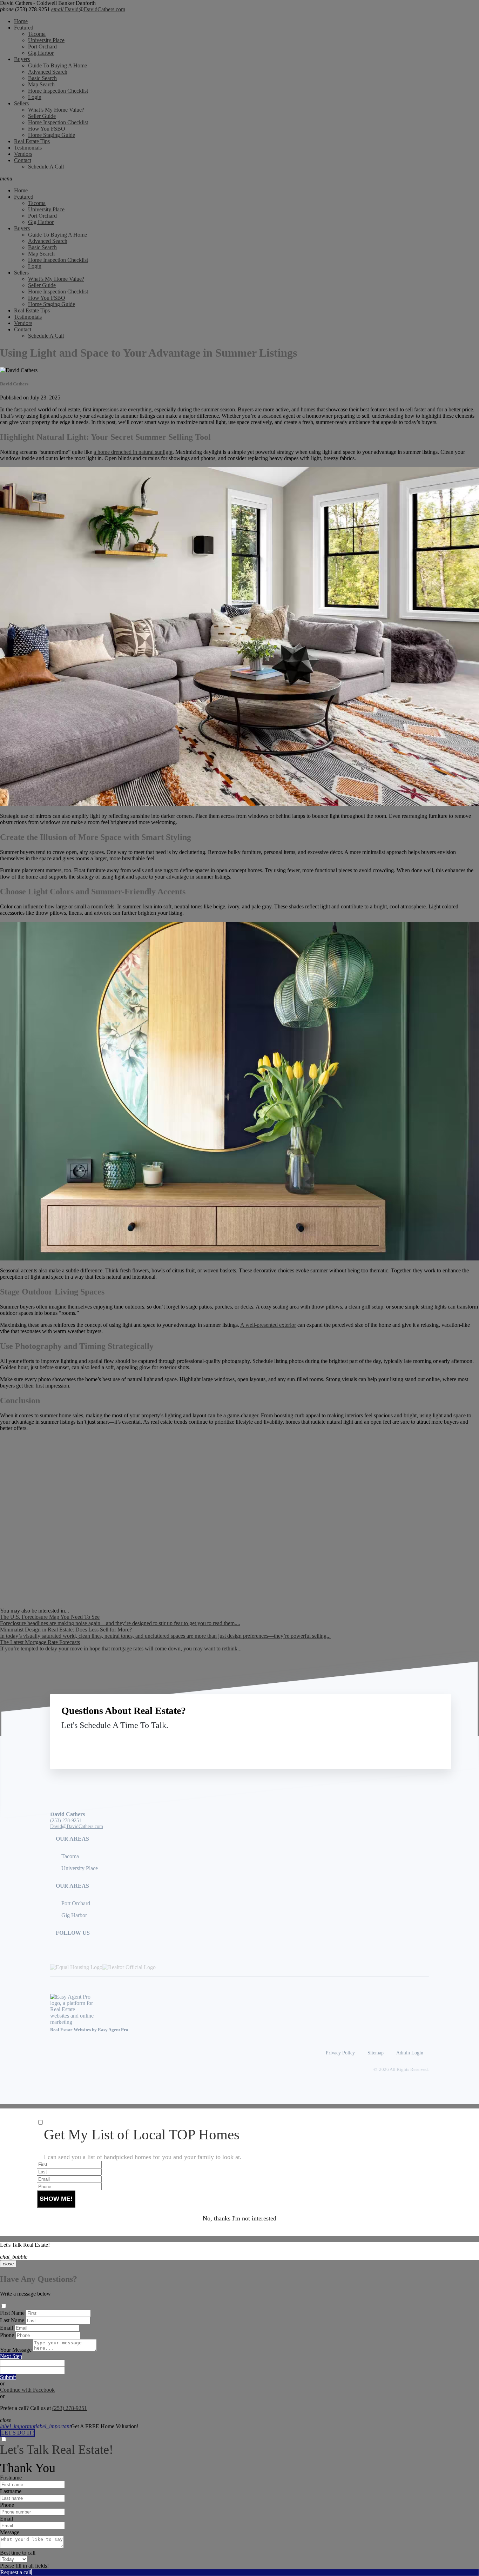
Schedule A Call (46, 167)
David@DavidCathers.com (88, 9)
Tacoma (37, 34)
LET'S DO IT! (18, 2433)
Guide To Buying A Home (58, 65)
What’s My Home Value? (56, 110)
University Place (46, 40)
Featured (24, 28)
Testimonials (28, 148)
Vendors (23, 154)
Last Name (12, 2320)
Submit (8, 2377)
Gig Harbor (41, 53)
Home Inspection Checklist (58, 91)
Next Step (11, 2356)
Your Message (16, 2350)
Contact (23, 160)
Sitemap (376, 2053)
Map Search (41, 84)
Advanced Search (48, 72)
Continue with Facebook (27, 2390)
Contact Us (382, 1741)
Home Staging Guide (52, 135)
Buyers (22, 59)
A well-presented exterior (268, 1325)
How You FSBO (47, 129)
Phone (7, 2335)
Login (35, 97)
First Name (12, 2313)
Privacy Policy (340, 2053)
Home (21, 21)
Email (6, 2328)
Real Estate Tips (32, 141)
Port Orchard (42, 47)
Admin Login (410, 2053)
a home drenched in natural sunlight (133, 452)
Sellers (21, 103)
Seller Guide (42, 116)
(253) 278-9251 (25, 9)
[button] (239, 179)
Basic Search (42, 78)
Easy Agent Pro (114, 2030)
